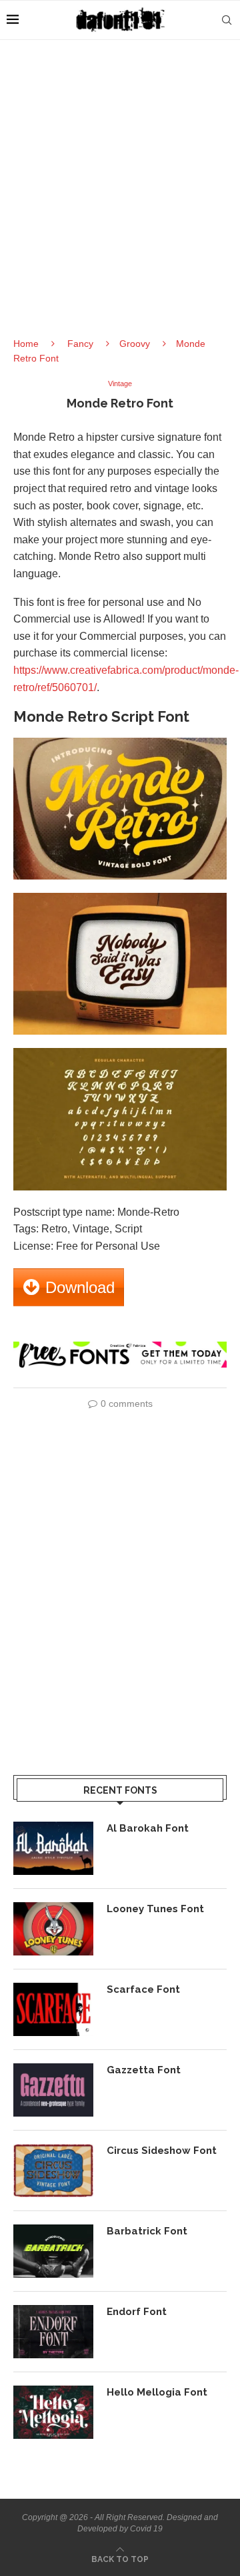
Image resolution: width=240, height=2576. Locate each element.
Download (80, 1287)
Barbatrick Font (147, 2231)
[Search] (227, 20)
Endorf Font (137, 2312)
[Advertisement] (120, 200)
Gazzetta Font (144, 2070)
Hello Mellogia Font (157, 2392)
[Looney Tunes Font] (53, 1929)
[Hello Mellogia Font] (53, 2412)
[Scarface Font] (53, 2009)
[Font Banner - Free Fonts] (120, 1347)
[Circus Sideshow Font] (53, 2171)
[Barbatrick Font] (53, 2251)
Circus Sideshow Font (162, 2151)
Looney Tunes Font (155, 1909)
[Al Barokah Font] (53, 1848)
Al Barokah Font (148, 1828)
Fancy (80, 344)
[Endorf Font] (53, 2332)
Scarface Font (143, 1989)
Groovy (135, 344)
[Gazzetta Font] (53, 2090)
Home (26, 344)
